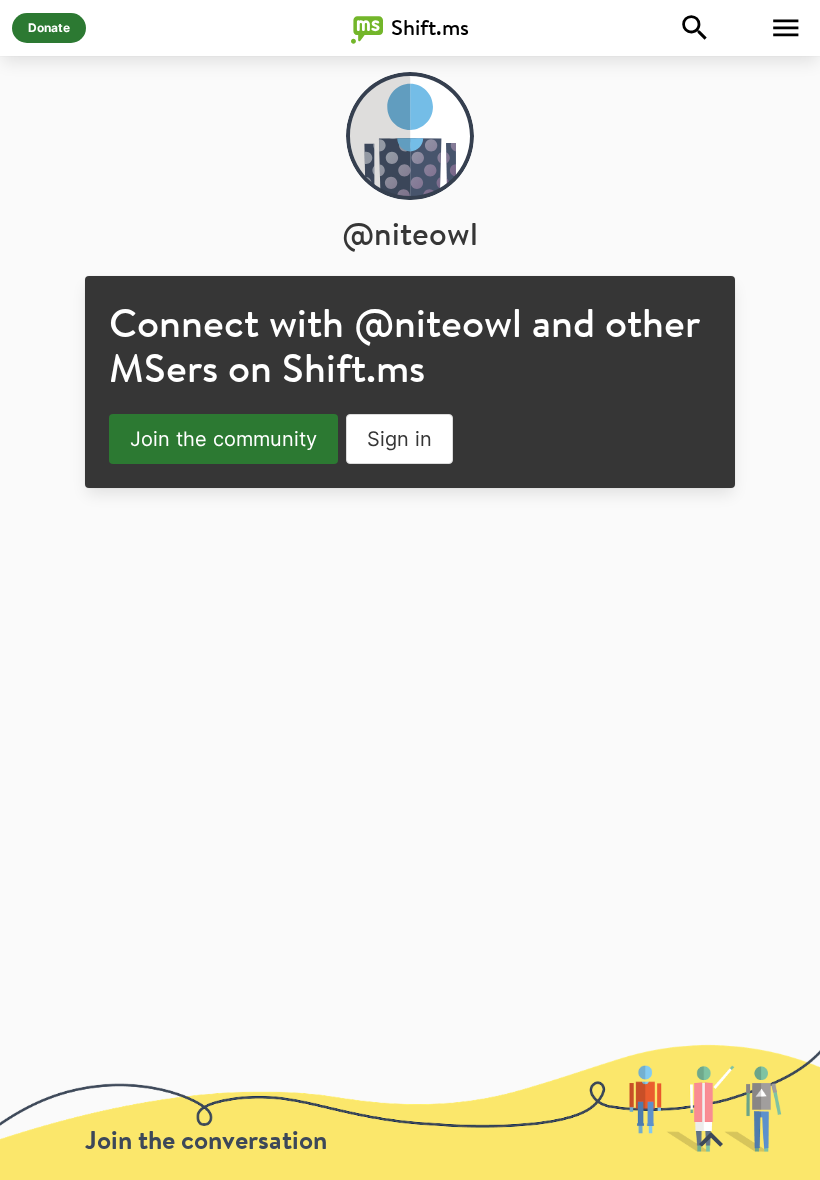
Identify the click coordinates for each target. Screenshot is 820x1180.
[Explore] (695, 28)
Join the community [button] (223, 439)
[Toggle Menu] (786, 28)
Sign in (399, 439)
